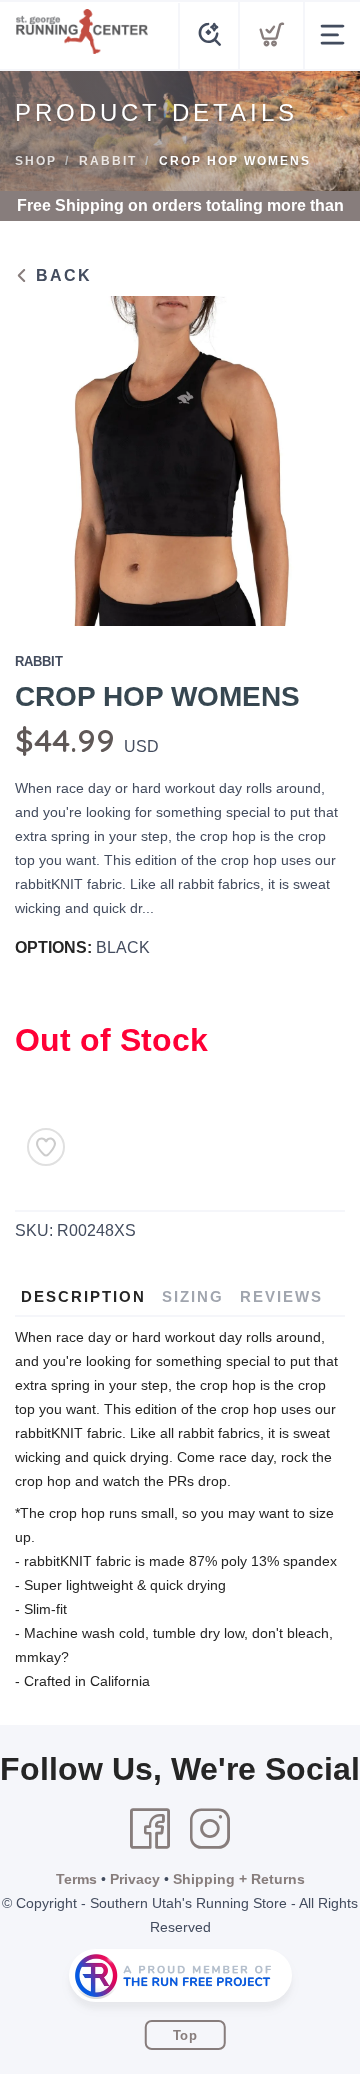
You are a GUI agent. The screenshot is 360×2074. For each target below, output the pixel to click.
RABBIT (108, 161)
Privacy (135, 1879)
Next (314, 456)
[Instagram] (210, 1829)
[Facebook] (150, 1829)
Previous (46, 456)
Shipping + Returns (239, 1879)
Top (185, 2035)
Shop (36, 161)
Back (61, 275)
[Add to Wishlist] (46, 1147)
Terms (76, 1879)
